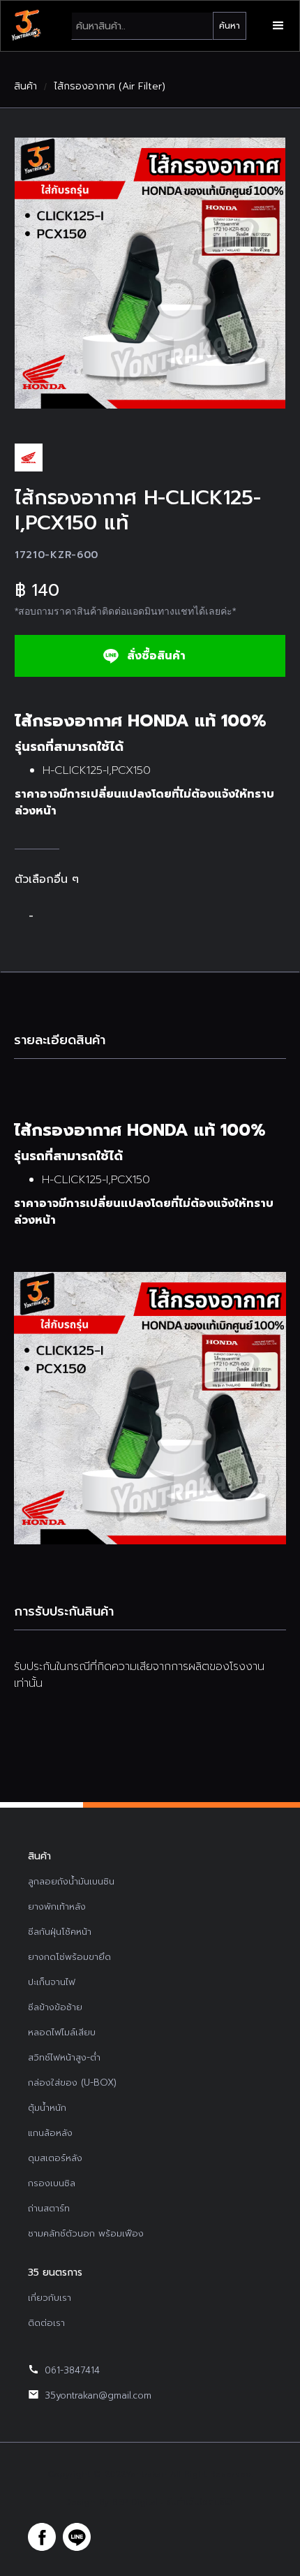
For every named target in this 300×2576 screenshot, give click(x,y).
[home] (26, 26)
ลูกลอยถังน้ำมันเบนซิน (71, 1881)
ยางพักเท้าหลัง (57, 1907)
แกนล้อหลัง (50, 2133)
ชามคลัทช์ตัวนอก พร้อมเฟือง (86, 2233)
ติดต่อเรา (46, 2323)
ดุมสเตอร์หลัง (55, 2158)
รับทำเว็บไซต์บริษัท (201, 2502)
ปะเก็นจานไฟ (52, 1982)
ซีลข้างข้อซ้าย (55, 2007)
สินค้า (25, 87)
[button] (278, 26)
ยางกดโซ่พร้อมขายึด (69, 1957)
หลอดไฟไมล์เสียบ (62, 2032)
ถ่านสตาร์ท (49, 2208)
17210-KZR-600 (57, 555)
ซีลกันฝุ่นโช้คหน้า (60, 1932)
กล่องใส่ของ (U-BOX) (72, 2083)
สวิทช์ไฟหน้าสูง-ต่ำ (64, 2057)
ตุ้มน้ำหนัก (47, 2108)
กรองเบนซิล (52, 2183)
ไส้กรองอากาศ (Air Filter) (110, 87)
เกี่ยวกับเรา (50, 2298)
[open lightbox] (150, 273)
